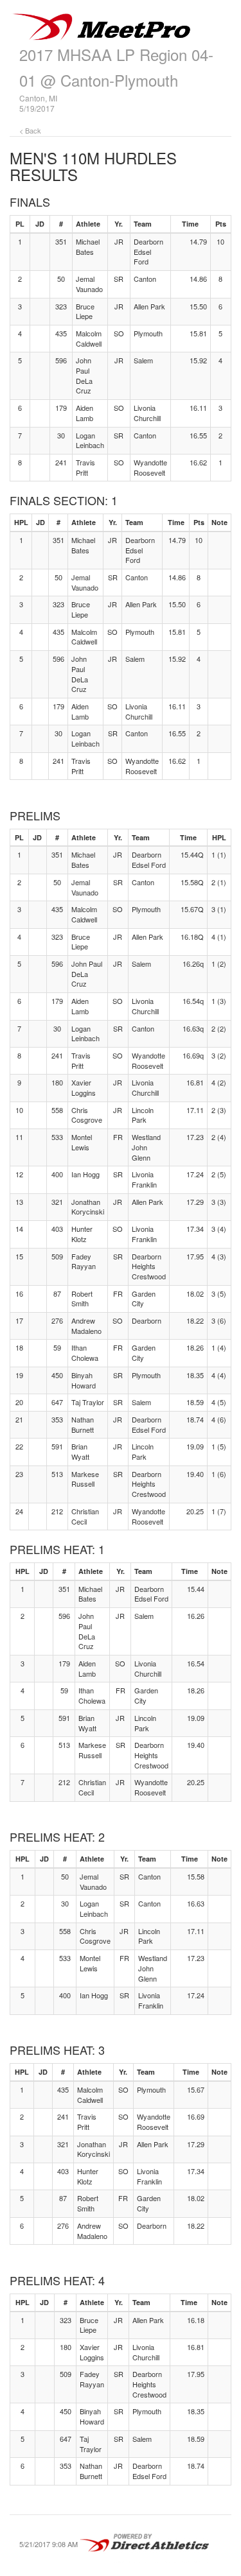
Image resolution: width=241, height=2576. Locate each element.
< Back (30, 130)
